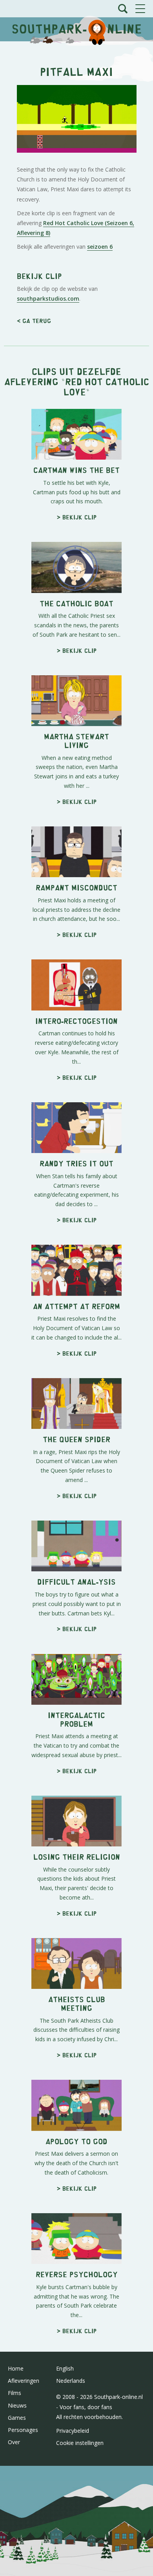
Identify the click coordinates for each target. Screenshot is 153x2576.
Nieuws (17, 2405)
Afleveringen (24, 2381)
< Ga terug (34, 321)
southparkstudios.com (48, 298)
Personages (23, 2430)
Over (14, 2442)
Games (17, 2418)
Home (16, 2368)
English (65, 2368)
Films (15, 2393)
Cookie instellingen (80, 2443)
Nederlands (71, 2381)
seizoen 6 (100, 247)
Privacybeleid (73, 2431)
